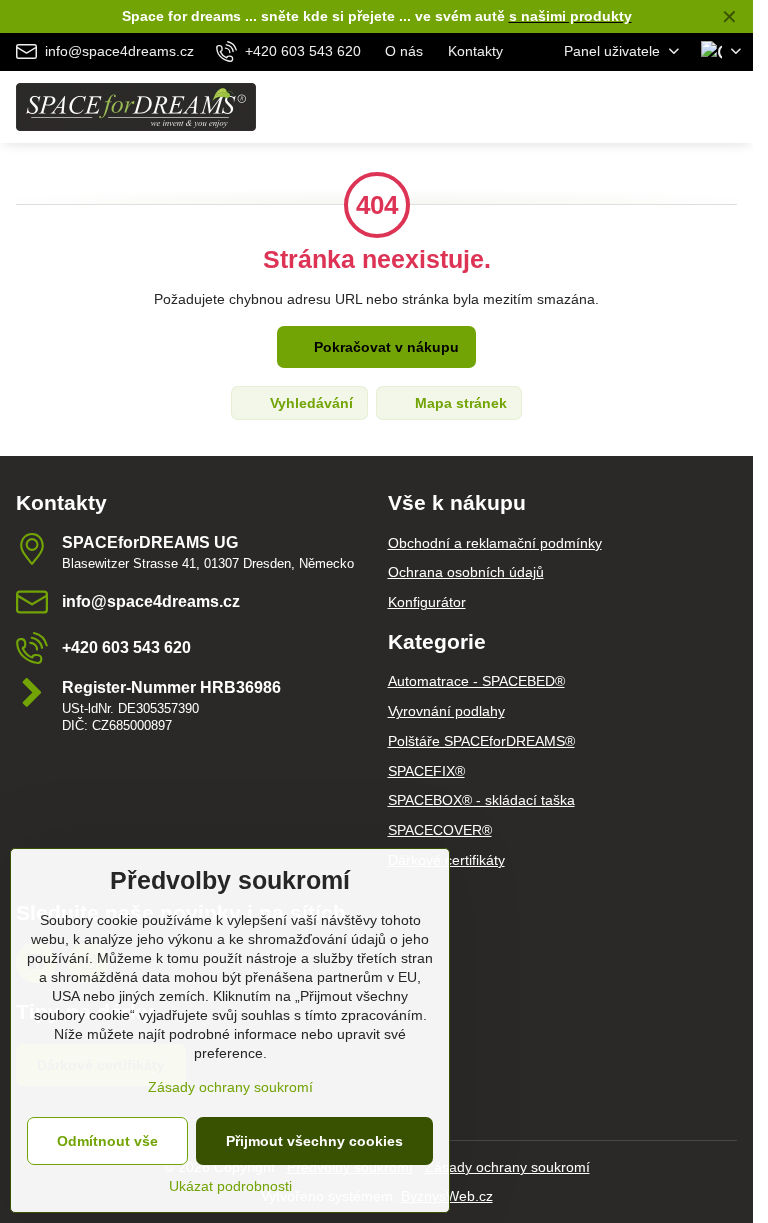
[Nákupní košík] (681, 107)
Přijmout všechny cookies (314, 1141)
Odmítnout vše (107, 1141)
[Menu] (729, 107)
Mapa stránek (459, 403)
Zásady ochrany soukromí (507, 1167)
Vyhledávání (309, 403)
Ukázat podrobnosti (230, 1186)
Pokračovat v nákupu (384, 347)
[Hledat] (633, 107)
